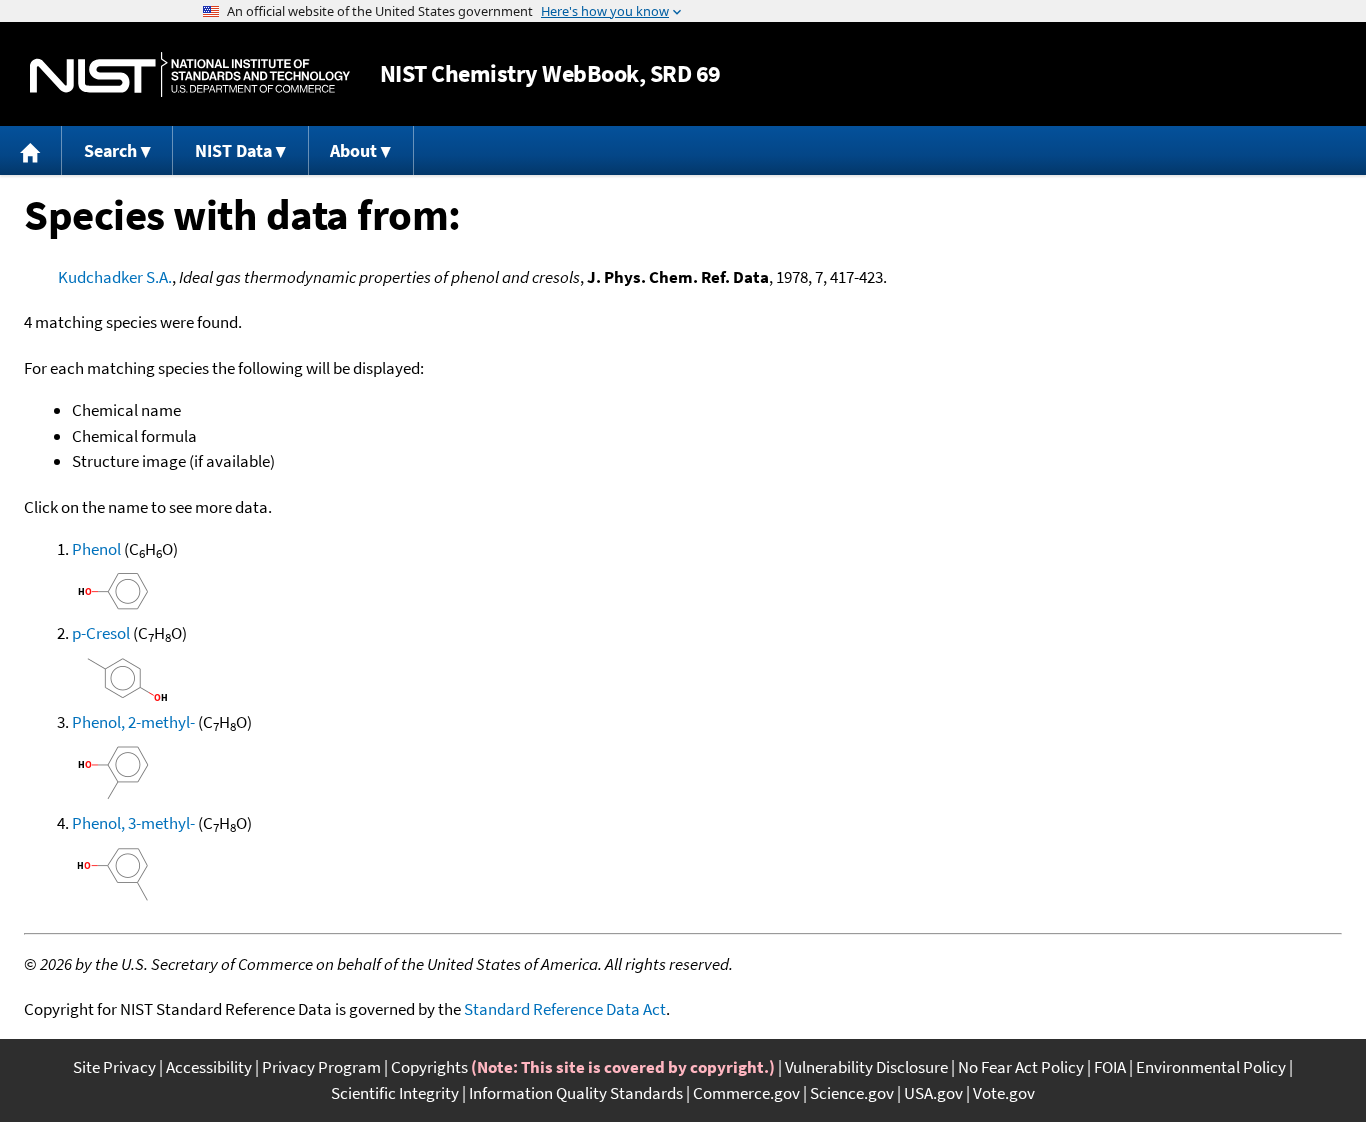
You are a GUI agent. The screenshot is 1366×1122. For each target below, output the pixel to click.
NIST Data (233, 150)
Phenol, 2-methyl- (133, 722)
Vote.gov (1004, 1093)
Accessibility (209, 1067)
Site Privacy (114, 1067)
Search (110, 150)
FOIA (1110, 1067)
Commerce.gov (746, 1093)
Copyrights (429, 1067)
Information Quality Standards (576, 1093)
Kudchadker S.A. (115, 277)
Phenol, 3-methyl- (133, 823)
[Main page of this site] (31, 150)
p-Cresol (101, 633)
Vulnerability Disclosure (866, 1067)
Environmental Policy (1211, 1067)
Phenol (96, 549)
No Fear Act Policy (1021, 1067)
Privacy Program (321, 1067)
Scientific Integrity (395, 1093)
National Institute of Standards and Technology (190, 74)
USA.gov (933, 1093)
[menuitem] (31, 150)
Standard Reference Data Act (565, 1009)
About (353, 150)
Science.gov (852, 1093)
